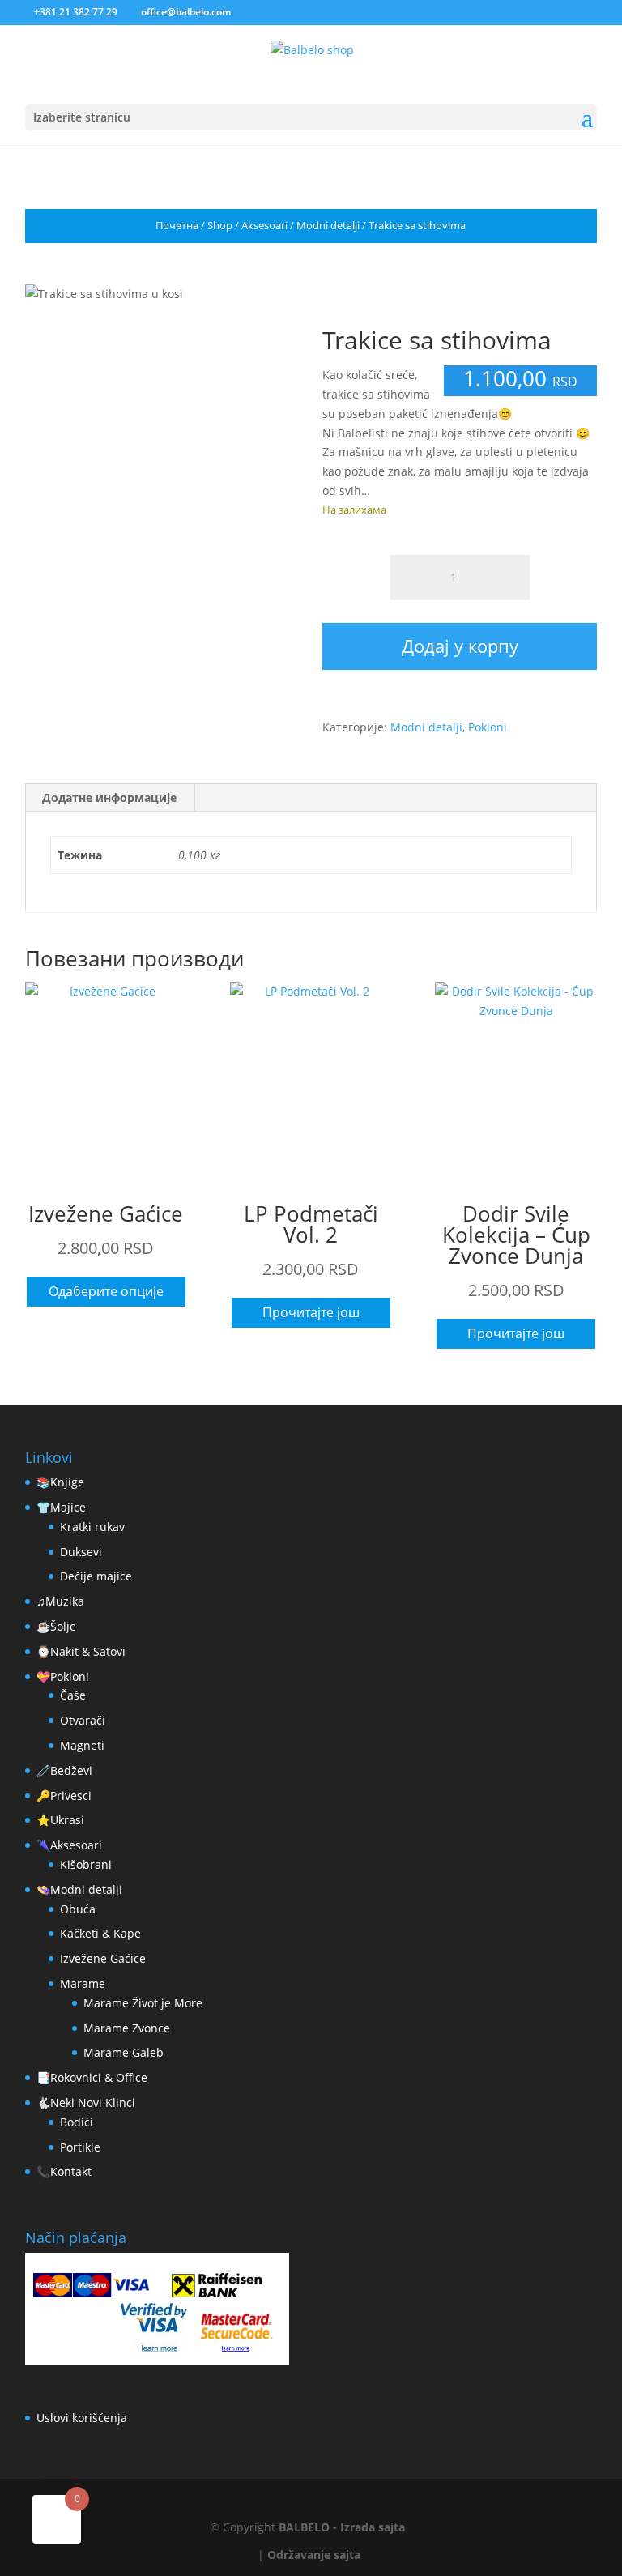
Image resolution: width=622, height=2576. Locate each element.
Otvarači (83, 1720)
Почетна (177, 225)
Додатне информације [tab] (109, 798)
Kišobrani (86, 1864)
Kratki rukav (92, 1527)
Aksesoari (264, 225)
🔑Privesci (64, 1796)
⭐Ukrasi (60, 1820)
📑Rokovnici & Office (92, 2077)
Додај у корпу (460, 646)
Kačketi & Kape (100, 1933)
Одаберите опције (106, 1291)
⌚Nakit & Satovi (81, 1651)
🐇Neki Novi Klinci (86, 2103)
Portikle (80, 2147)
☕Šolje (56, 1626)
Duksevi (81, 1552)
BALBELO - (309, 2527)
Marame (83, 1983)
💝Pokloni (63, 1676)
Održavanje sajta (314, 2555)
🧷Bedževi (64, 1770)
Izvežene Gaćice (103, 1958)
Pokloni (488, 727)
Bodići (77, 2122)
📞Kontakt (64, 2171)
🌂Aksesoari (69, 1845)
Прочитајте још (311, 1312)
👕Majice (61, 1507)
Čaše (73, 1695)
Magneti (82, 1745)
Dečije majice (96, 1576)
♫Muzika (60, 1601)
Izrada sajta (373, 2527)
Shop (220, 225)
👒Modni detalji (79, 1889)
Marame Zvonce (127, 2028)
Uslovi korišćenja (82, 2418)
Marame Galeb (124, 2052)
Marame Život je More (143, 2003)
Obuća (78, 1909)
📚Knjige (60, 1482)
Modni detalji (328, 225)
